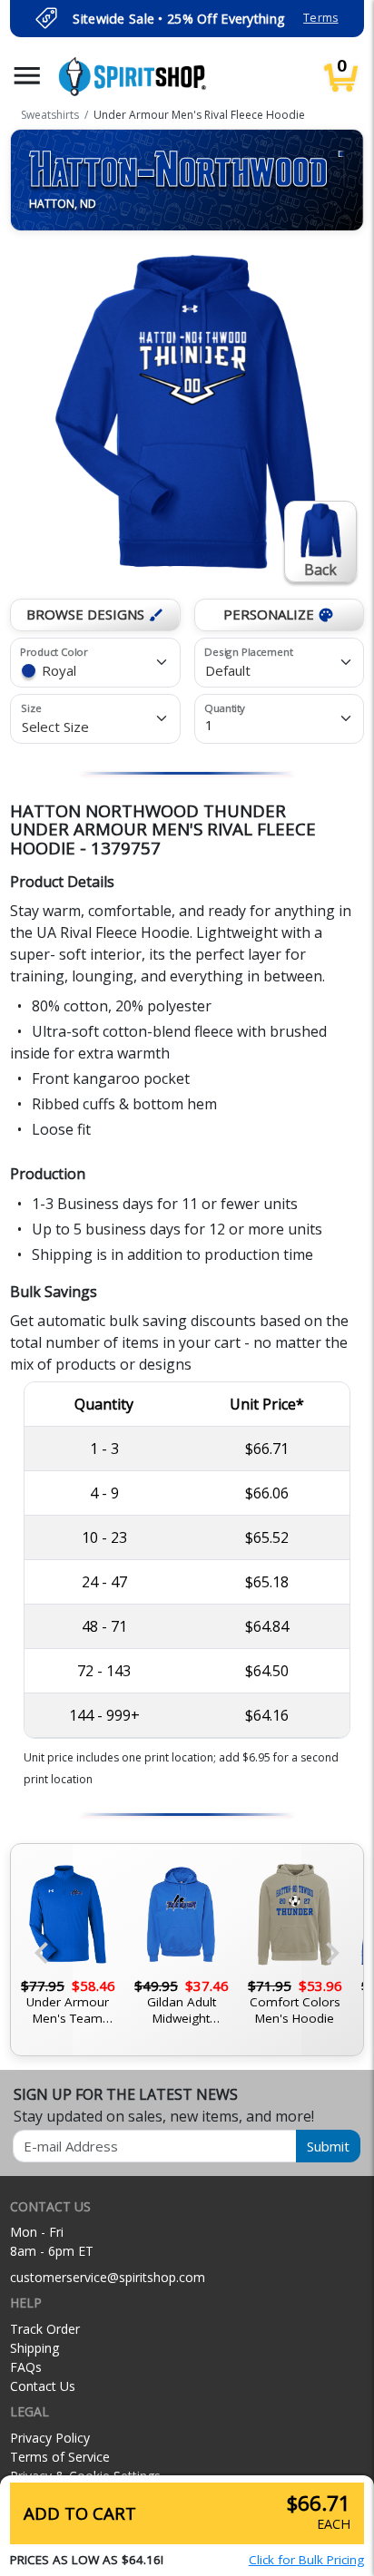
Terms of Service (60, 2457)
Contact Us (43, 2386)
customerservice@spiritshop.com (108, 2277)
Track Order (45, 2329)
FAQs (26, 2367)
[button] (27, 76)
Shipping (34, 2348)
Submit (328, 2146)
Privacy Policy (50, 2438)
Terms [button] (320, 18)
